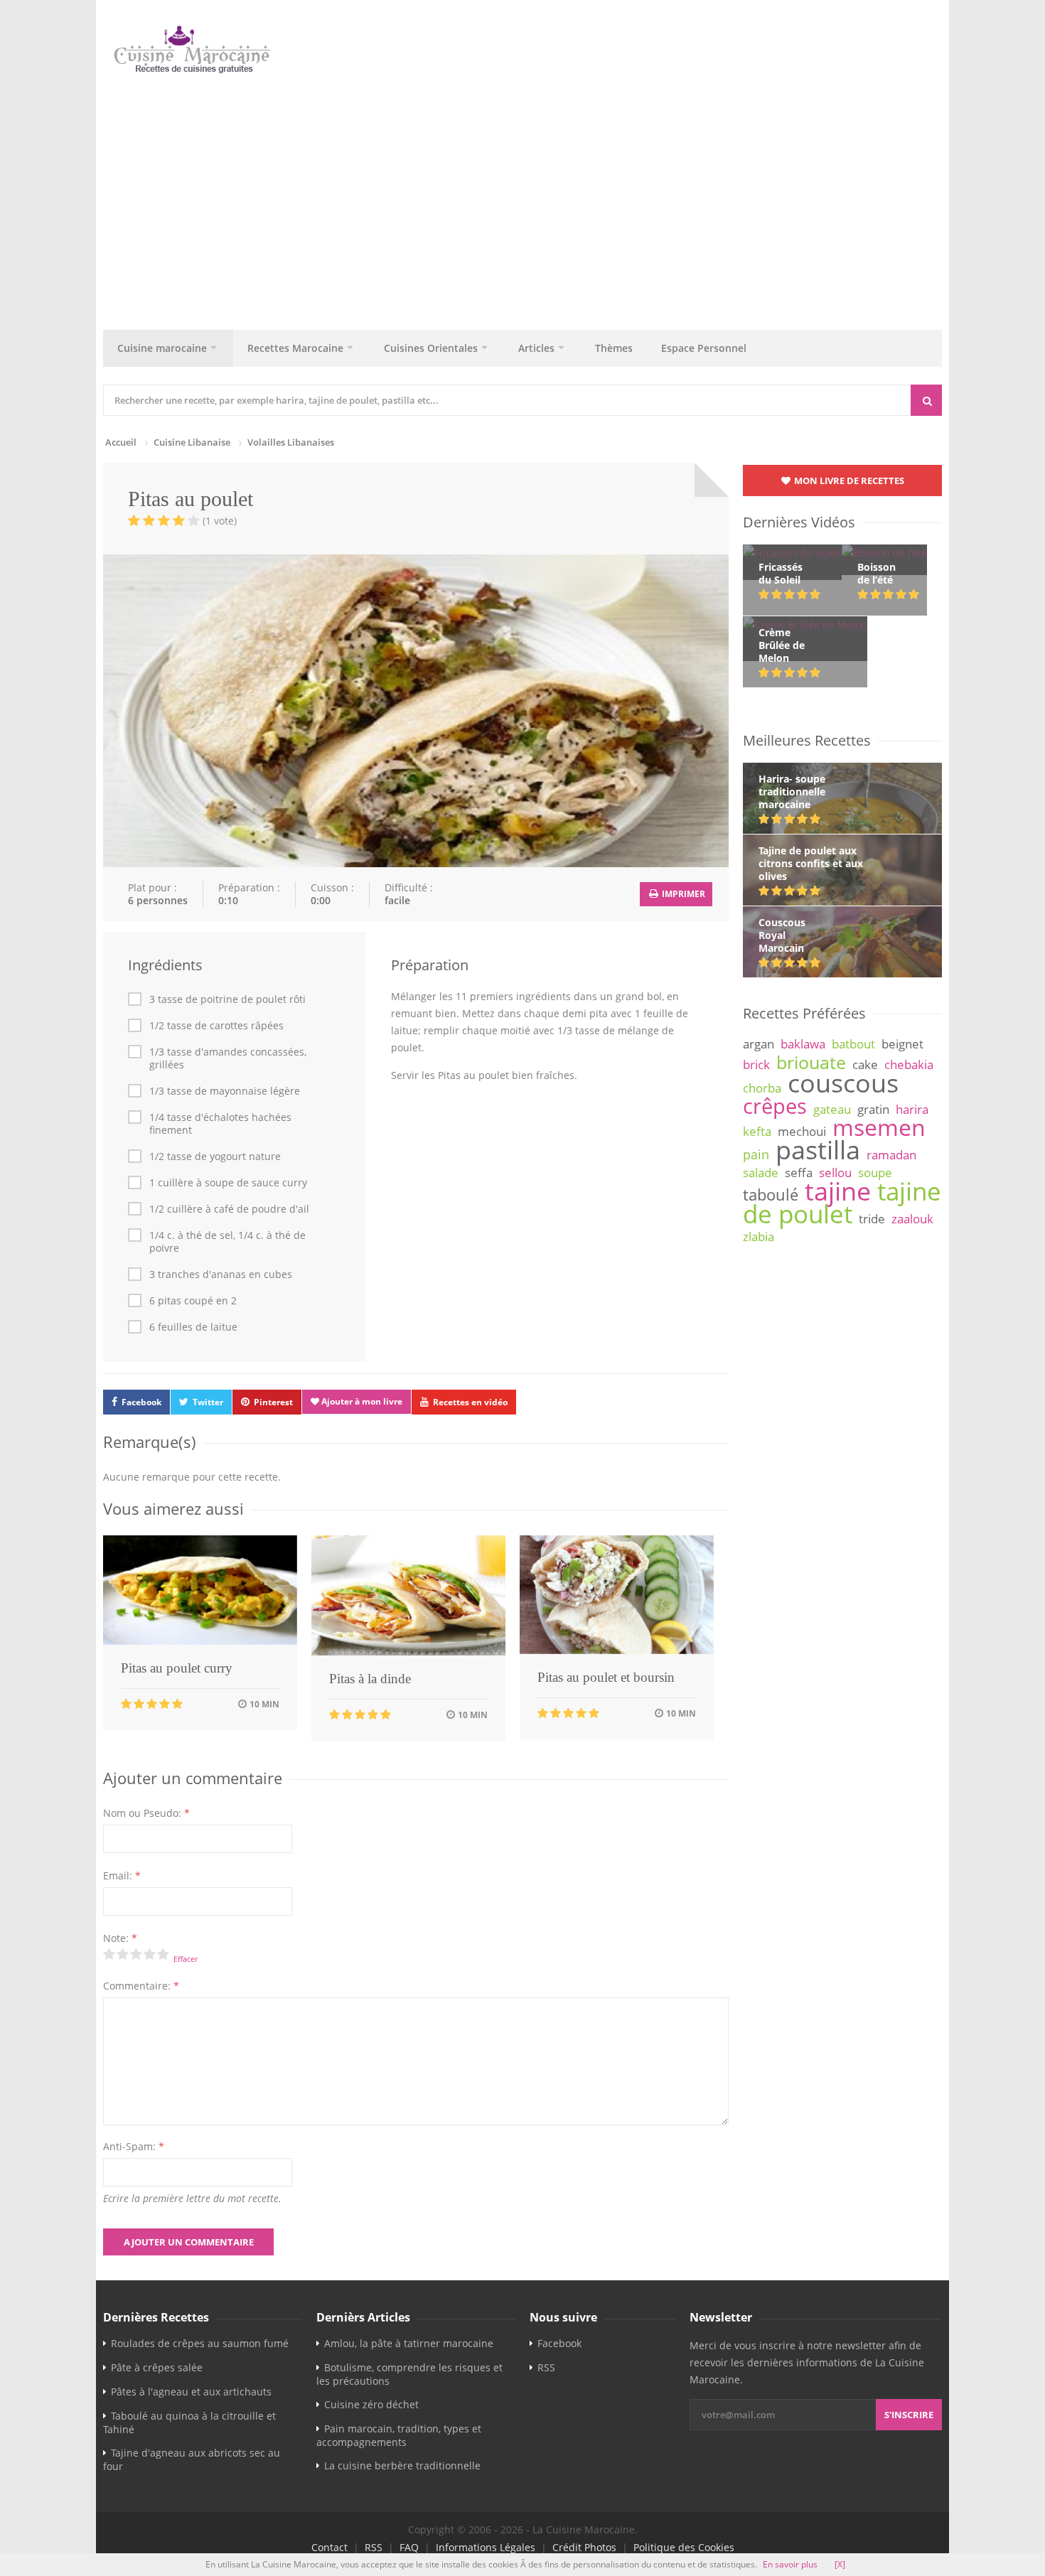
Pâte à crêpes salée (157, 2367)
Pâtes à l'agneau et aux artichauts (191, 2392)
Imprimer (682, 894)
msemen (879, 1127)
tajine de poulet (842, 1202)
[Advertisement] (530, 198)
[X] (840, 2564)
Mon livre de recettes (848, 481)
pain (756, 1154)
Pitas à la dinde (370, 1679)
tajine (838, 1191)
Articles (536, 348)
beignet (902, 1044)
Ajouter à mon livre (361, 1401)
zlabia (759, 1236)
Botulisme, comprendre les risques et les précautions (409, 2374)
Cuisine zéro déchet (371, 2404)
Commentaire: (141, 1986)
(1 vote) (220, 521)
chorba (762, 1088)
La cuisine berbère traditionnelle (402, 2465)
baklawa (803, 1044)
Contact (329, 2547)
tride (872, 1219)
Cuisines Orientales (431, 348)
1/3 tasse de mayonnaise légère (225, 1091)
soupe (875, 1172)
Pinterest (273, 1402)
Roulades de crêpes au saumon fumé (200, 2343)
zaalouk (912, 1219)
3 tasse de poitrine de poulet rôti (227, 999)
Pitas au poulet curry (177, 1668)
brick (756, 1064)
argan (759, 1044)
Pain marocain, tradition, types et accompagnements (399, 2435)
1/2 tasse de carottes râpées (216, 1026)
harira (912, 1109)
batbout (853, 1044)
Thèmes (614, 348)
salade (761, 1172)
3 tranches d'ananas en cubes (221, 1274)
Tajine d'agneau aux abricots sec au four (192, 2459)
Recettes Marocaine (295, 348)
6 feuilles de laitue (193, 1327)
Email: (122, 1875)
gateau (832, 1109)
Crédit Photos (584, 2547)
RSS (546, 2367)
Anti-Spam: (134, 2146)
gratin (873, 1109)
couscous (843, 1083)
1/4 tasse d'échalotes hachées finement (220, 1124)
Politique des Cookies (684, 2547)
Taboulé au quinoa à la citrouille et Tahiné (189, 2422)
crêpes (775, 1106)
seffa (799, 1172)
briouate (811, 1062)
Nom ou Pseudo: (146, 1813)
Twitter (208, 1402)
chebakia (909, 1064)
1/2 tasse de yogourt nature (215, 1156)
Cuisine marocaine (162, 348)
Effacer (186, 1959)
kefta (757, 1131)
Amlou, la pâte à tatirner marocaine (409, 2343)
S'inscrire (909, 2415)
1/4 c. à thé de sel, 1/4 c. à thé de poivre (227, 1242)
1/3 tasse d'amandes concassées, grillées (228, 1058)
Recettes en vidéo (470, 1402)
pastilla (818, 1149)
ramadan (891, 1155)
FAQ (409, 2547)
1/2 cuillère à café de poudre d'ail (229, 1209)
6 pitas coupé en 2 (193, 1301)
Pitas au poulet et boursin (606, 1677)
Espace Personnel (704, 348)
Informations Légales (486, 2547)
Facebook (141, 1402)
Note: (120, 1938)
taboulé (771, 1195)
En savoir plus (790, 2564)
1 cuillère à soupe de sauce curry (228, 1183)
